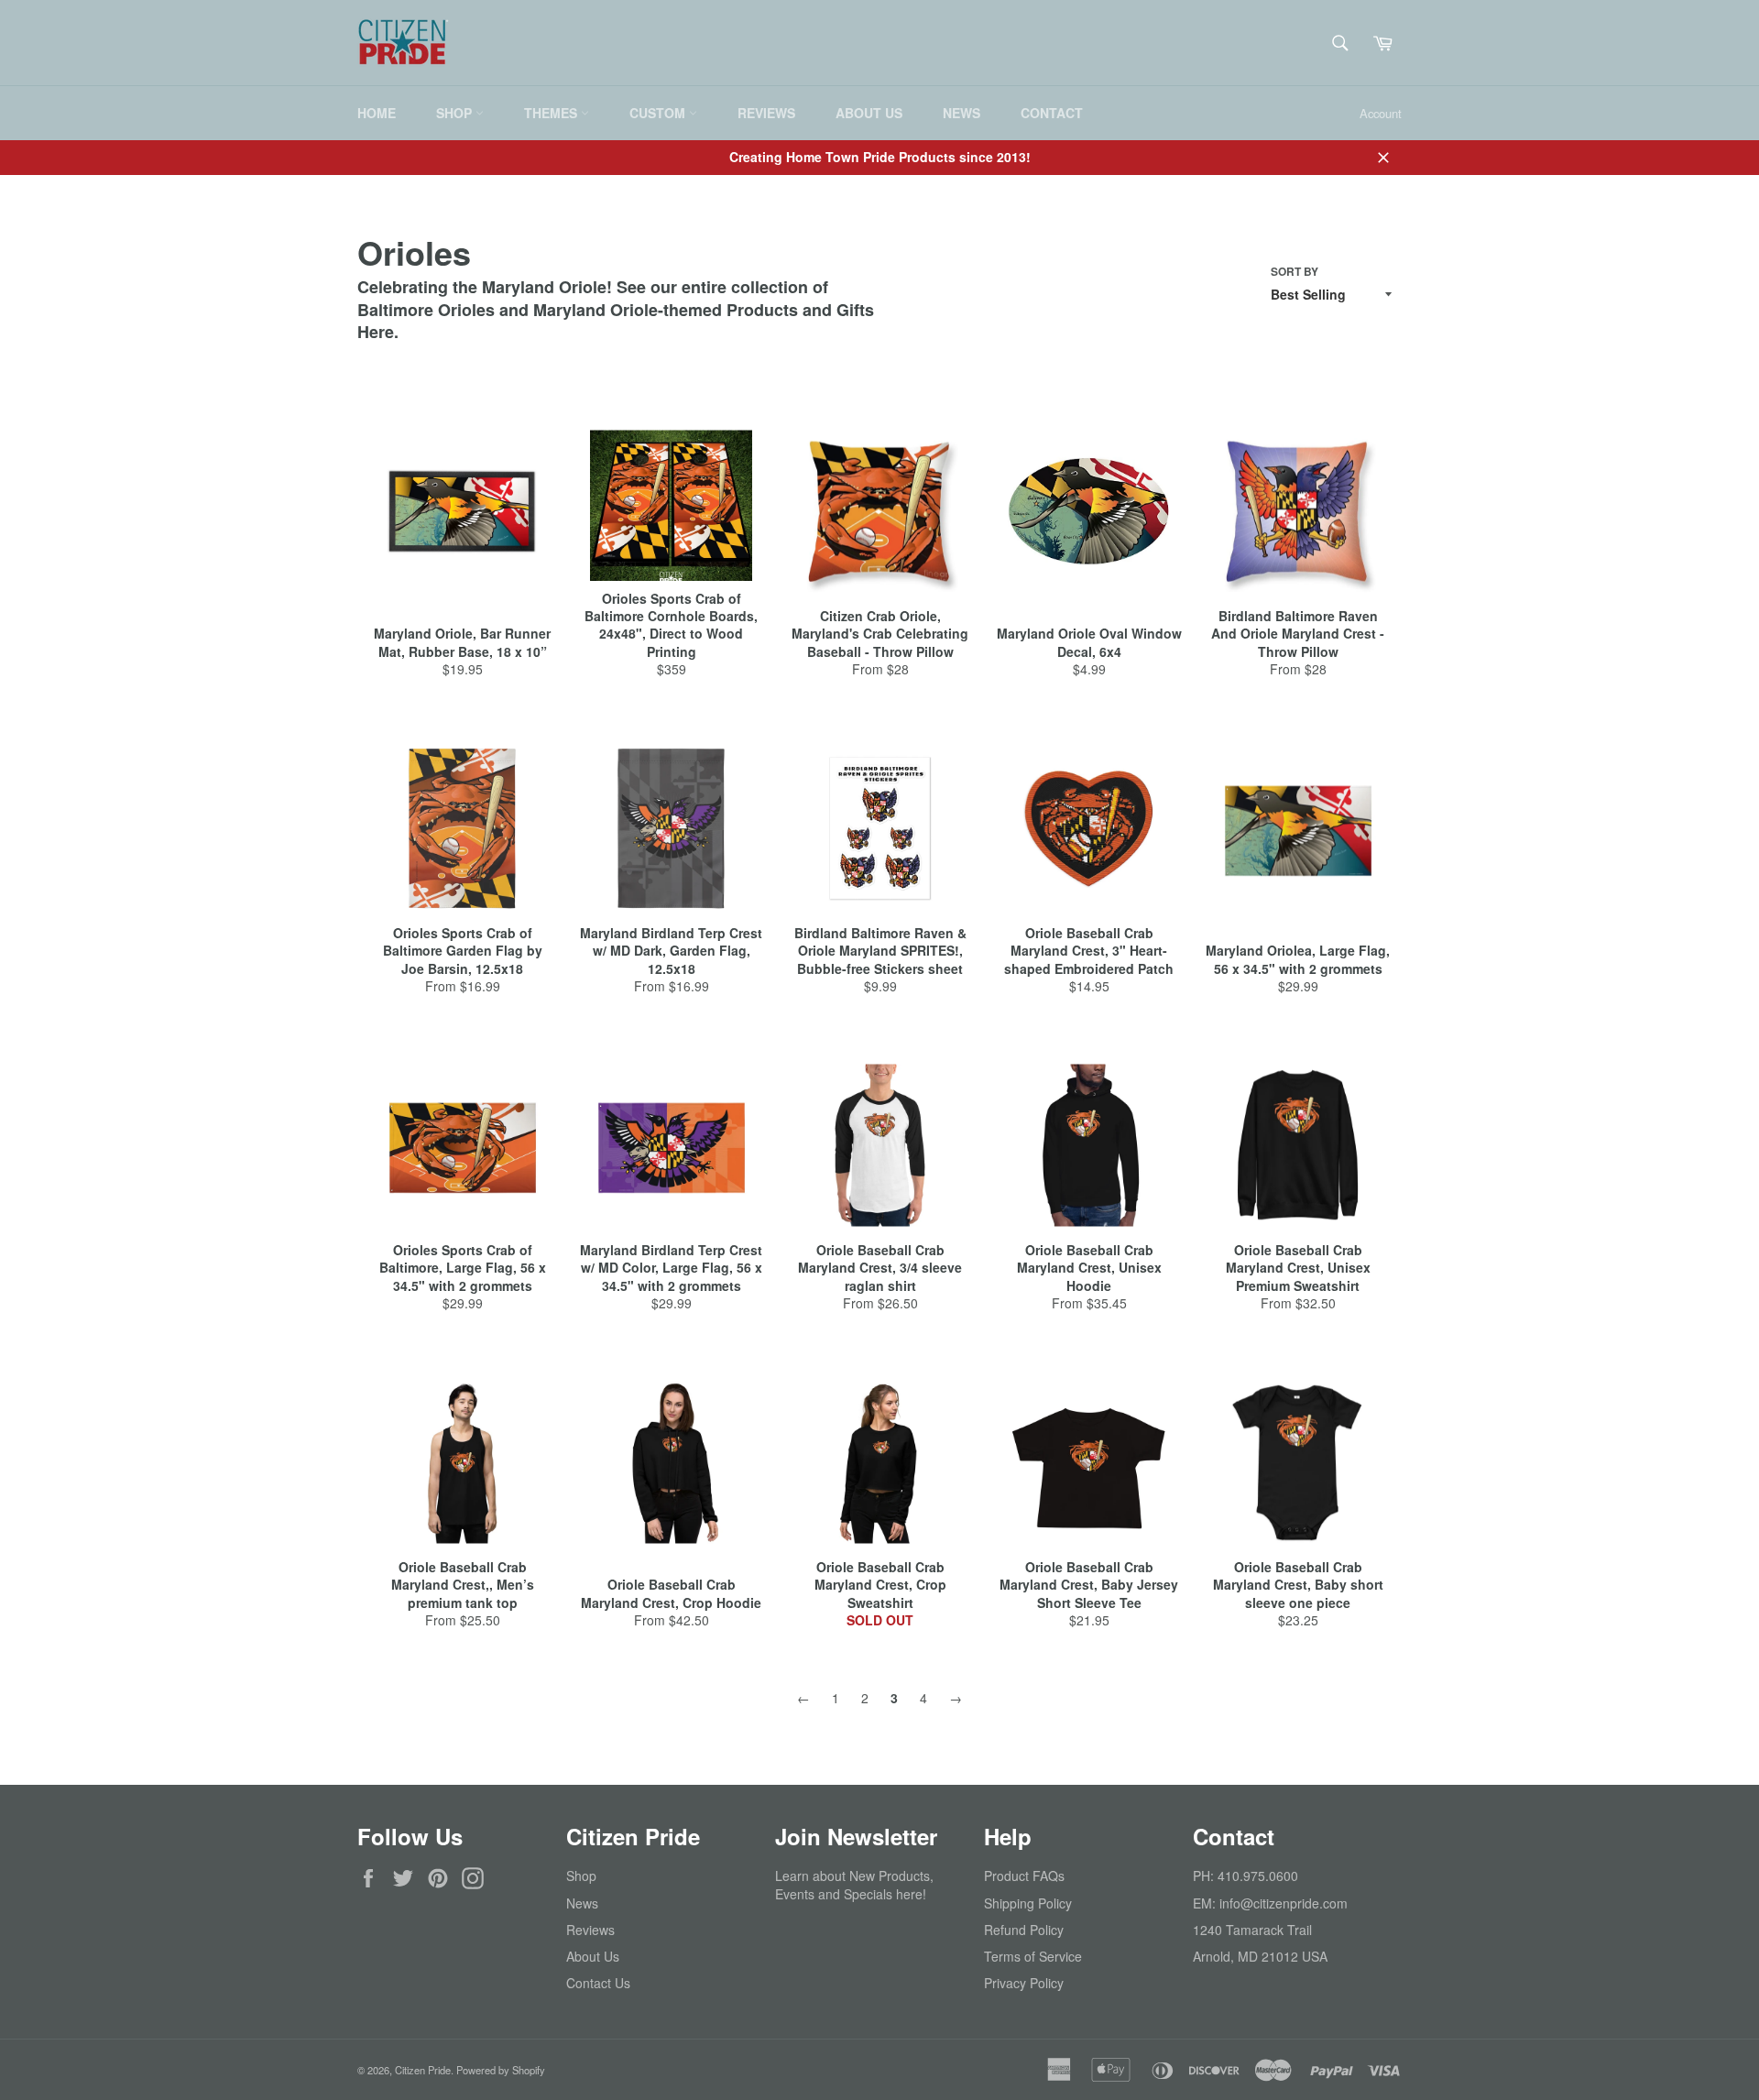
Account (1381, 113)
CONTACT (1052, 113)
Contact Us (598, 1983)
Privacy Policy (1024, 1983)
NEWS (961, 113)
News (582, 1903)
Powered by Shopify (501, 2070)
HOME (377, 113)
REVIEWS (766, 113)
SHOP (456, 113)
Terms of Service (1033, 1956)
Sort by (1295, 272)
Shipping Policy (1028, 1903)
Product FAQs (1024, 1876)
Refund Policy (1024, 1930)
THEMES (552, 113)
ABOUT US (869, 113)
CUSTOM (659, 113)
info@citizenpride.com (1284, 1903)
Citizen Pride (423, 2070)
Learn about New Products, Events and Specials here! (854, 1884)
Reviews (590, 1930)
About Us (593, 1956)
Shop (581, 1876)
